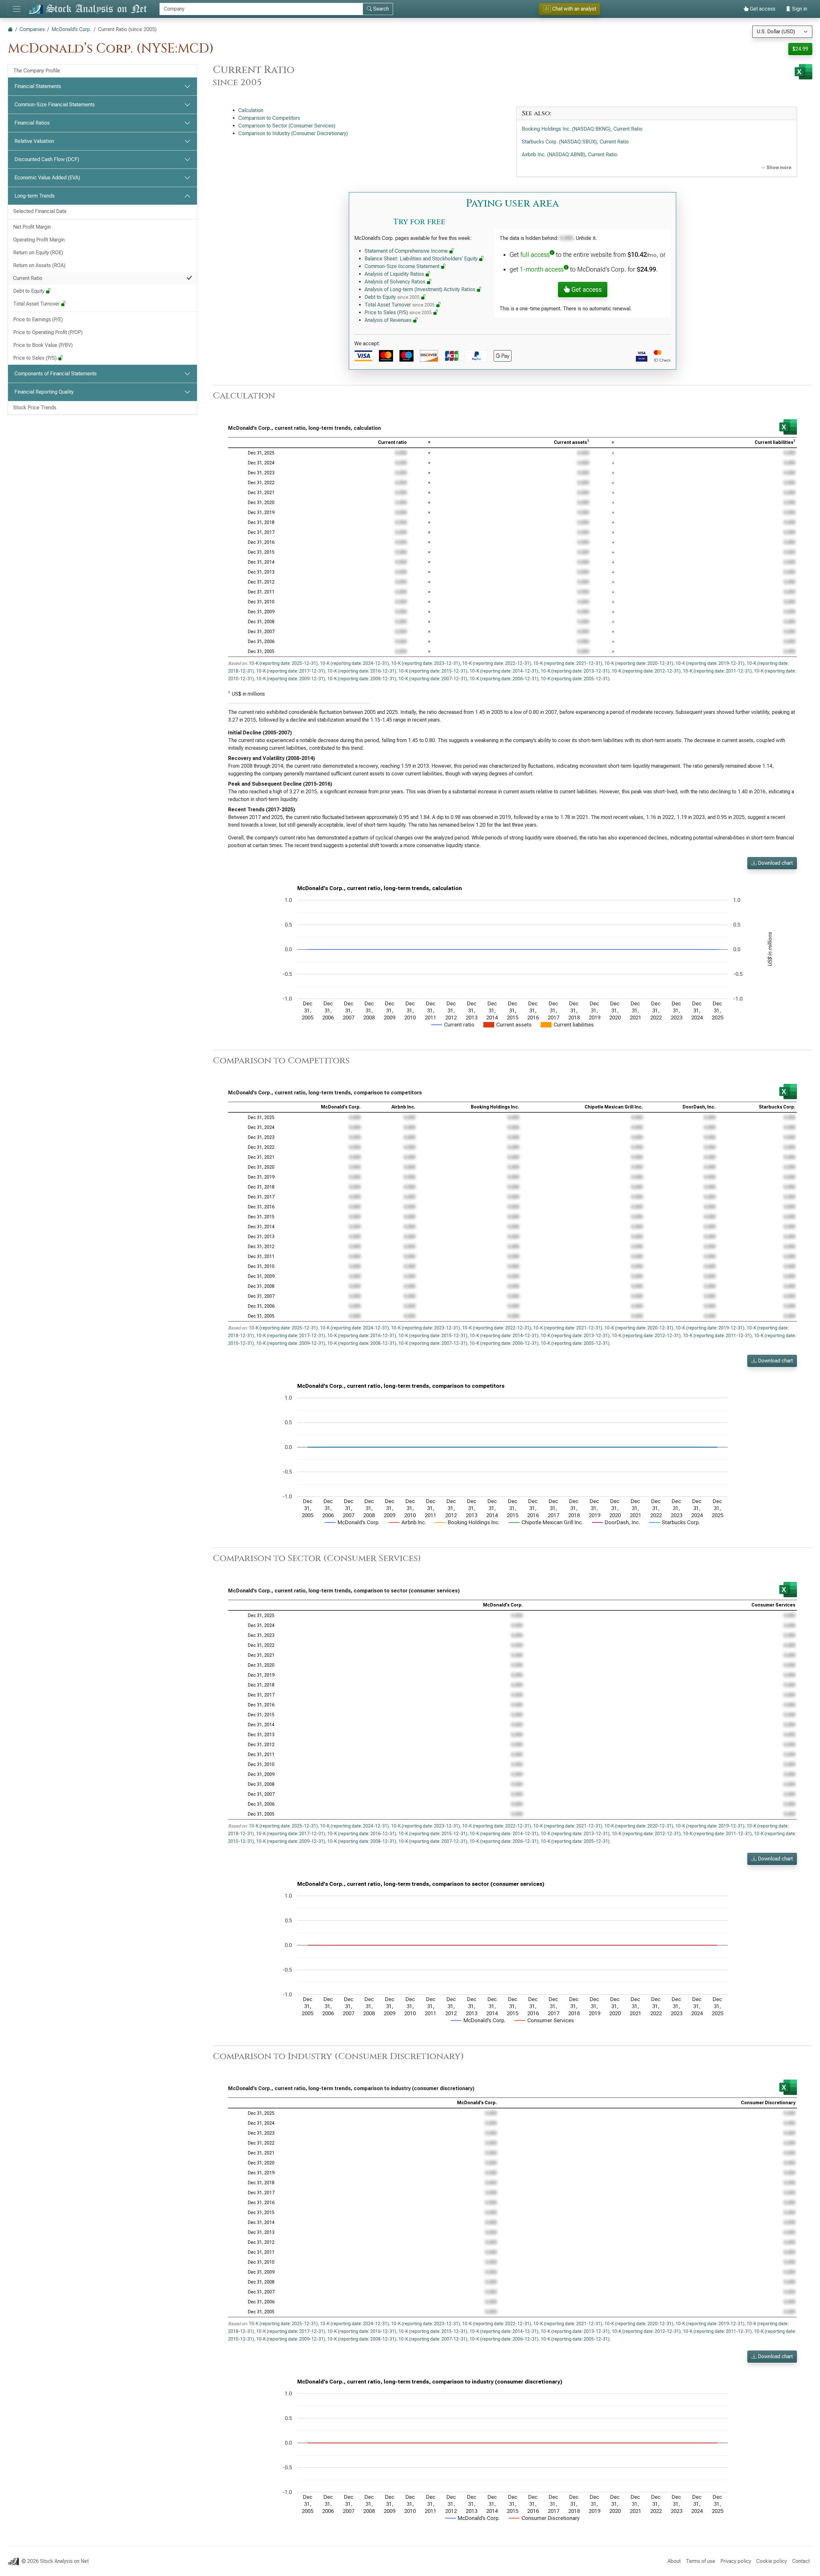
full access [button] (535, 255)
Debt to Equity (29, 291)
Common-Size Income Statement (403, 266)
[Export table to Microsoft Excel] (788, 427)
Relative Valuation (34, 141)
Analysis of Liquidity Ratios (395, 274)
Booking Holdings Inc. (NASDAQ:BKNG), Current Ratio (582, 129)
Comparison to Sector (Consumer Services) (287, 126)
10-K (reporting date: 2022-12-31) (497, 663)
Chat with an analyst (570, 9)
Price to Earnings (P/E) (38, 319)
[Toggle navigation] (17, 9)
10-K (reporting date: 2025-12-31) (283, 663)
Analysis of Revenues (389, 320)
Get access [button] (586, 290)
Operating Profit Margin (39, 240)
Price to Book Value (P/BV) (43, 345)
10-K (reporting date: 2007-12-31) (433, 679)
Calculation (251, 110)
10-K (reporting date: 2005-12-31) (575, 679)
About (674, 2561)
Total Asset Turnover (37, 304)
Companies (32, 29)
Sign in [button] (799, 9)
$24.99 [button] (800, 49)
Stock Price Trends (35, 408)
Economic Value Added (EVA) (47, 178)
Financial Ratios (32, 123)
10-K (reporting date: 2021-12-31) (568, 663)
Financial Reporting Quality (44, 392)
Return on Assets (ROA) (39, 265)
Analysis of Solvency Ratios (396, 282)
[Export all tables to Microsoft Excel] (804, 72)
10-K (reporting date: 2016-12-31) (362, 671)
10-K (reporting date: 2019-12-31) (710, 663)
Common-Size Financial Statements (55, 105)
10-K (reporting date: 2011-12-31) (717, 671)
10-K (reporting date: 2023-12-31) (426, 663)
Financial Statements (38, 86)
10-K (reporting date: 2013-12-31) (575, 671)
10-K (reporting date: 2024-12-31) (354, 663)
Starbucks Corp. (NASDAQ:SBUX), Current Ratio (575, 142)
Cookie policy (772, 2561)
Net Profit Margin (32, 227)
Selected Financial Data (40, 211)
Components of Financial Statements (56, 374)
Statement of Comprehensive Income (407, 251)
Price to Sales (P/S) (36, 358)
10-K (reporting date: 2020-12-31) (639, 663)
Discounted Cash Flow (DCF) (47, 159)
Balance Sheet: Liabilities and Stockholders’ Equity (422, 259)
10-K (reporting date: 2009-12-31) (291, 679)
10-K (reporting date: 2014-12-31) (504, 671)
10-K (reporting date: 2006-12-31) (504, 679)
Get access (762, 9)
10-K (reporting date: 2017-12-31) (291, 671)
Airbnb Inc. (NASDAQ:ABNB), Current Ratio (570, 155)
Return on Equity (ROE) (38, 253)
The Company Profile (37, 71)
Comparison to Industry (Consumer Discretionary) (293, 133)
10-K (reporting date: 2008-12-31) (362, 679)
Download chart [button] (775, 863)
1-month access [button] (542, 269)
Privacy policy (736, 2561)
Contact (801, 2561)
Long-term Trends (35, 196)
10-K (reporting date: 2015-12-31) (433, 671)
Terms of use (701, 2561)
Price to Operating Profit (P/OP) (48, 332)
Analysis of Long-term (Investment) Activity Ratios (421, 289)
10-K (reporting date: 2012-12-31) (646, 671)
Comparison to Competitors (269, 118)
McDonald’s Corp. (71, 29)
